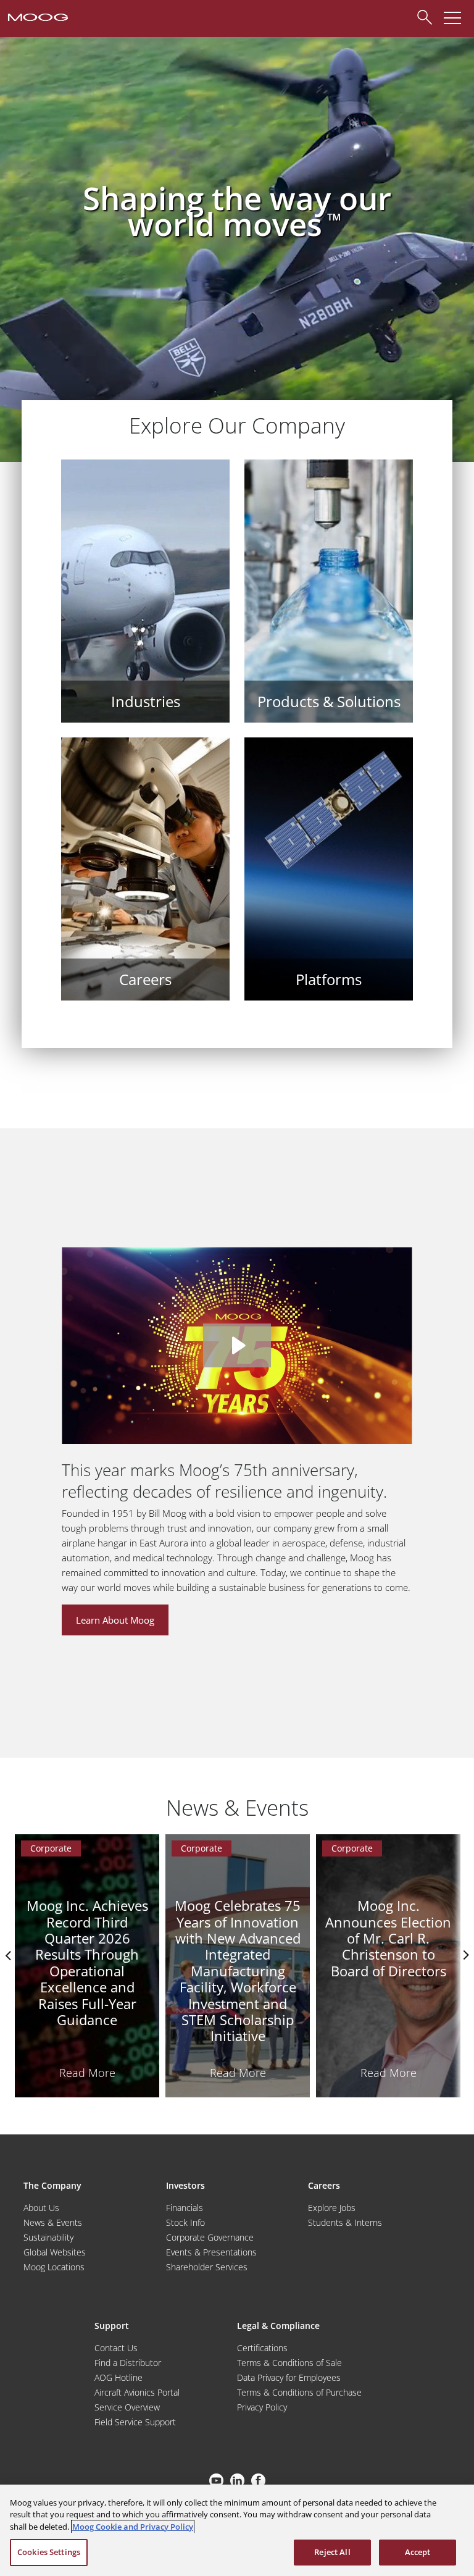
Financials (185, 2208)
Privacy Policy (262, 2407)
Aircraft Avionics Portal (137, 2392)
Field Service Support (135, 2422)
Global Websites (55, 2252)
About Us (41, 2208)
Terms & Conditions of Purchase (299, 2392)
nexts (465, 1955)
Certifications (262, 2348)
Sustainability (48, 2237)
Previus (9, 1955)
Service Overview (127, 2407)
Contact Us (116, 2348)
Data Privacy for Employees (289, 2377)
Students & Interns (345, 2222)
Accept (418, 2552)
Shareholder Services (207, 2267)
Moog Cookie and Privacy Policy (133, 2527)
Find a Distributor (128, 2363)
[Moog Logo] (37, 16)
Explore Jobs (332, 2208)
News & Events (53, 2222)
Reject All (332, 2552)
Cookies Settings (49, 2552)
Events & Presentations (211, 2252)
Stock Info (185, 2222)
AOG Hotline (118, 2377)
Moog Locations (54, 2267)
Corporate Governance (210, 2237)
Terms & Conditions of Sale (289, 2363)
